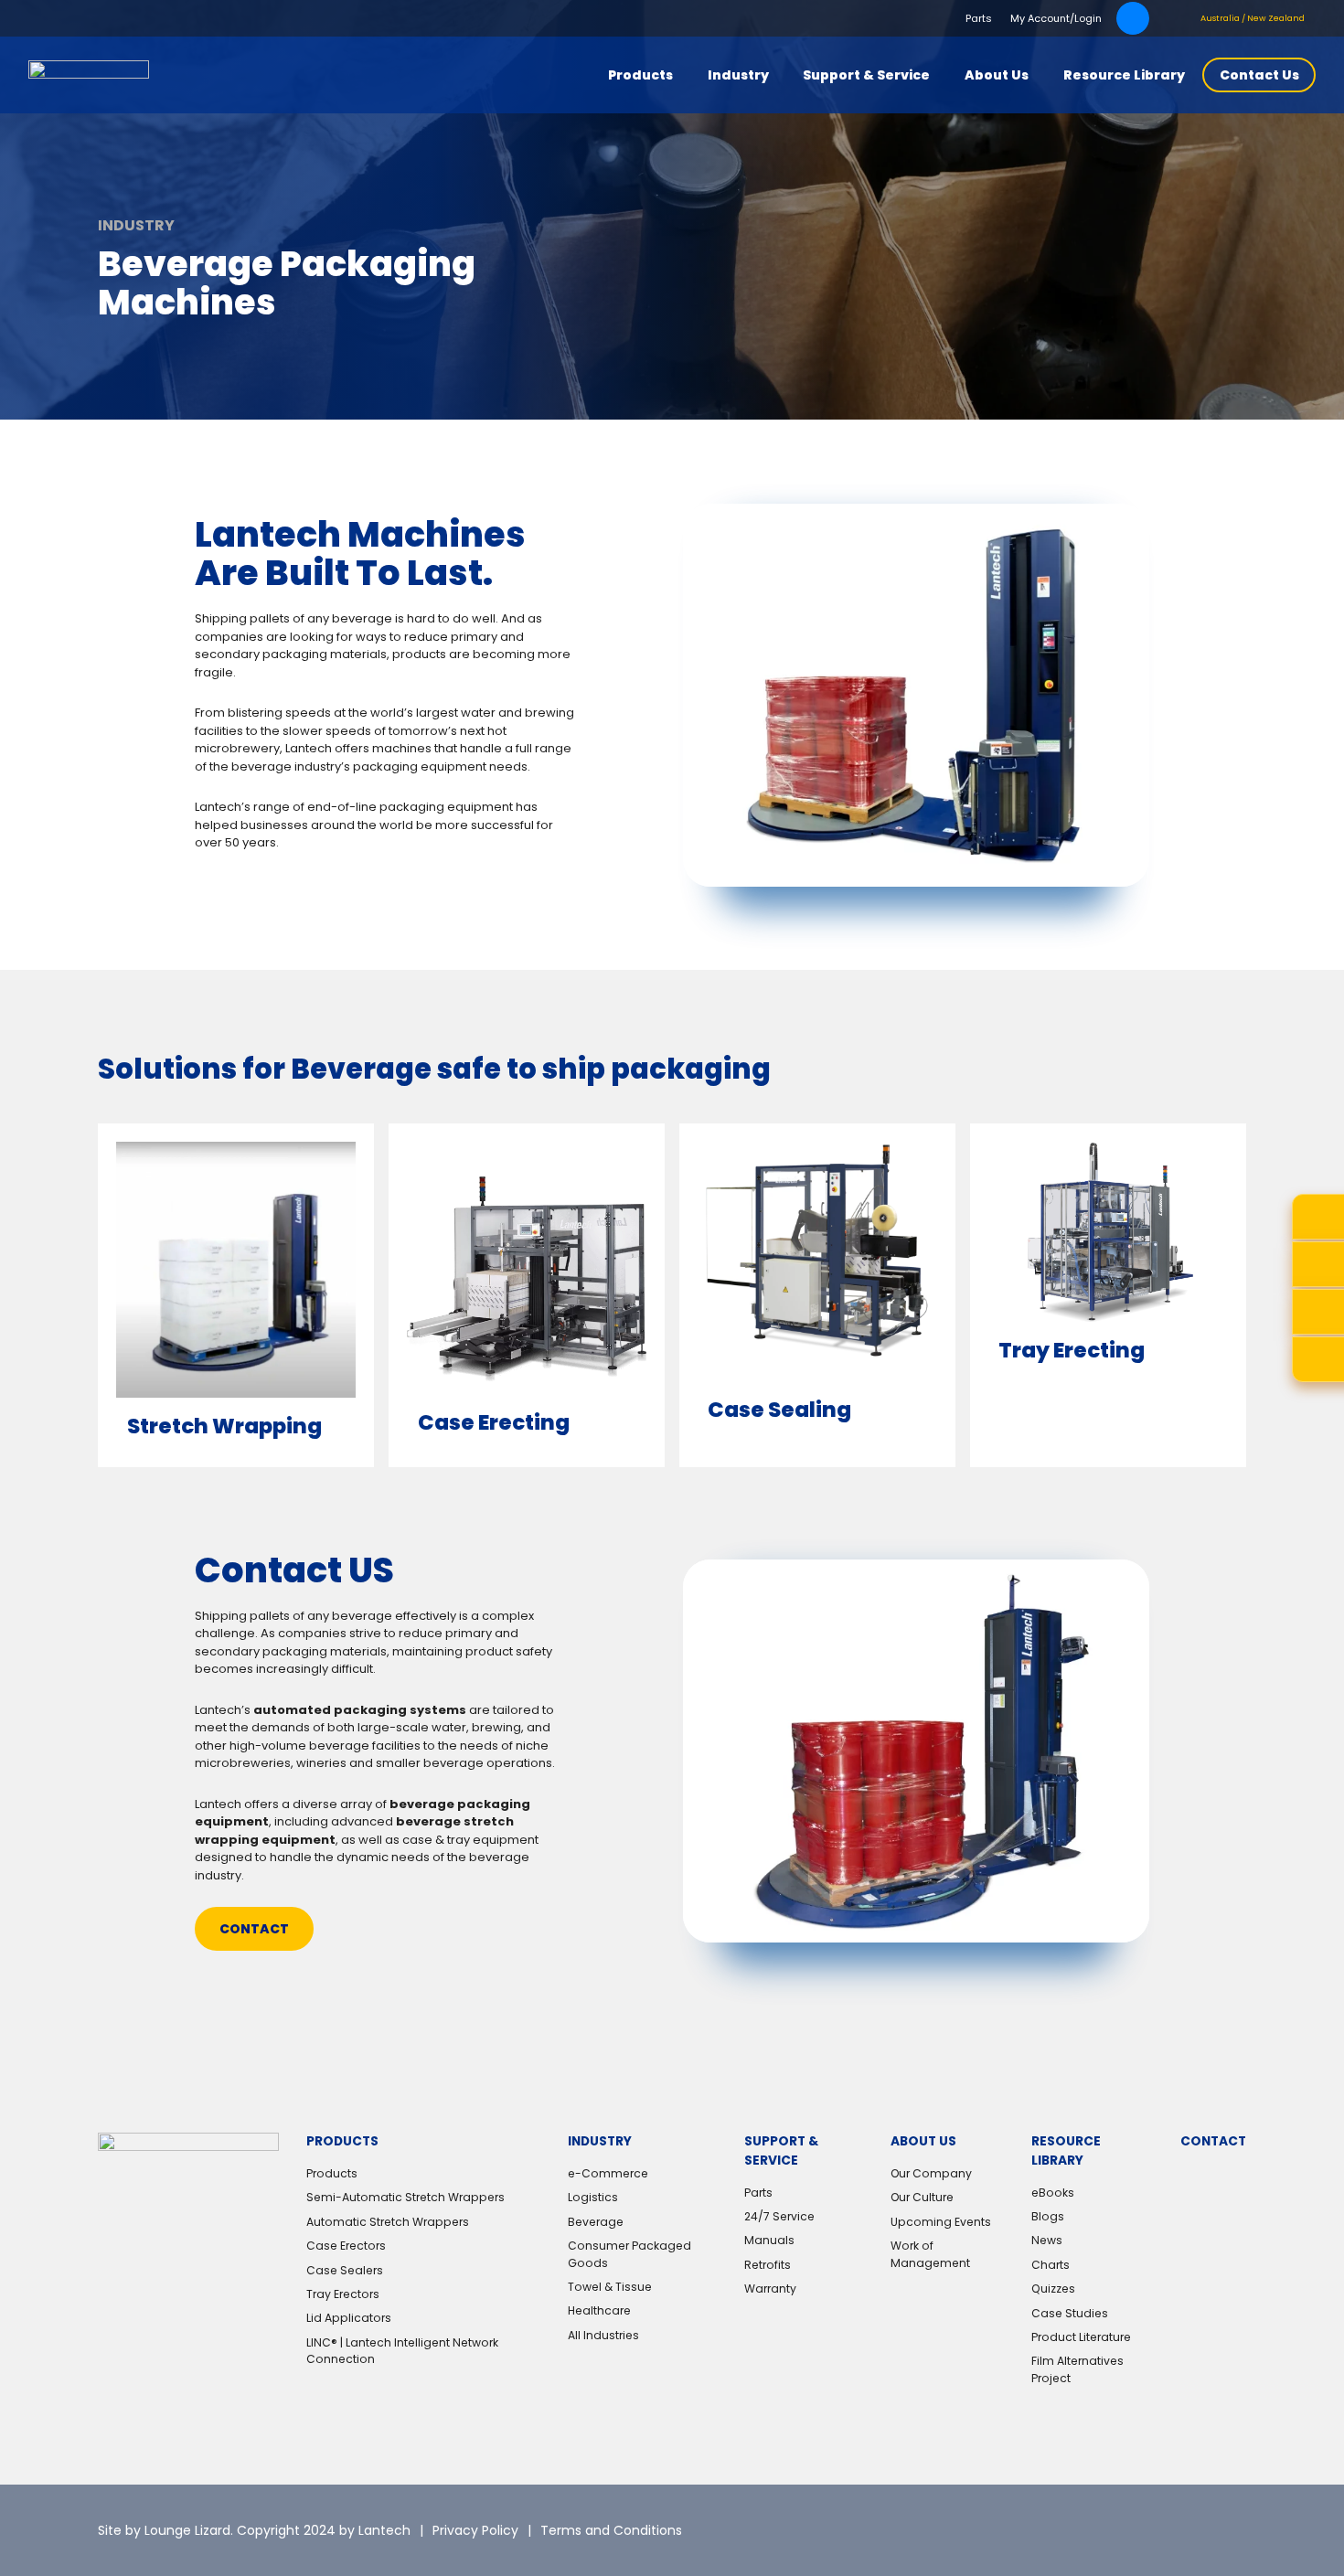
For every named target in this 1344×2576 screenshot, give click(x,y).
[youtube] (1232, 2530)
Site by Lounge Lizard (164, 2530)
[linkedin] (1136, 2530)
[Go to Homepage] (89, 75)
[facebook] (1184, 2530)
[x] (1087, 2530)
